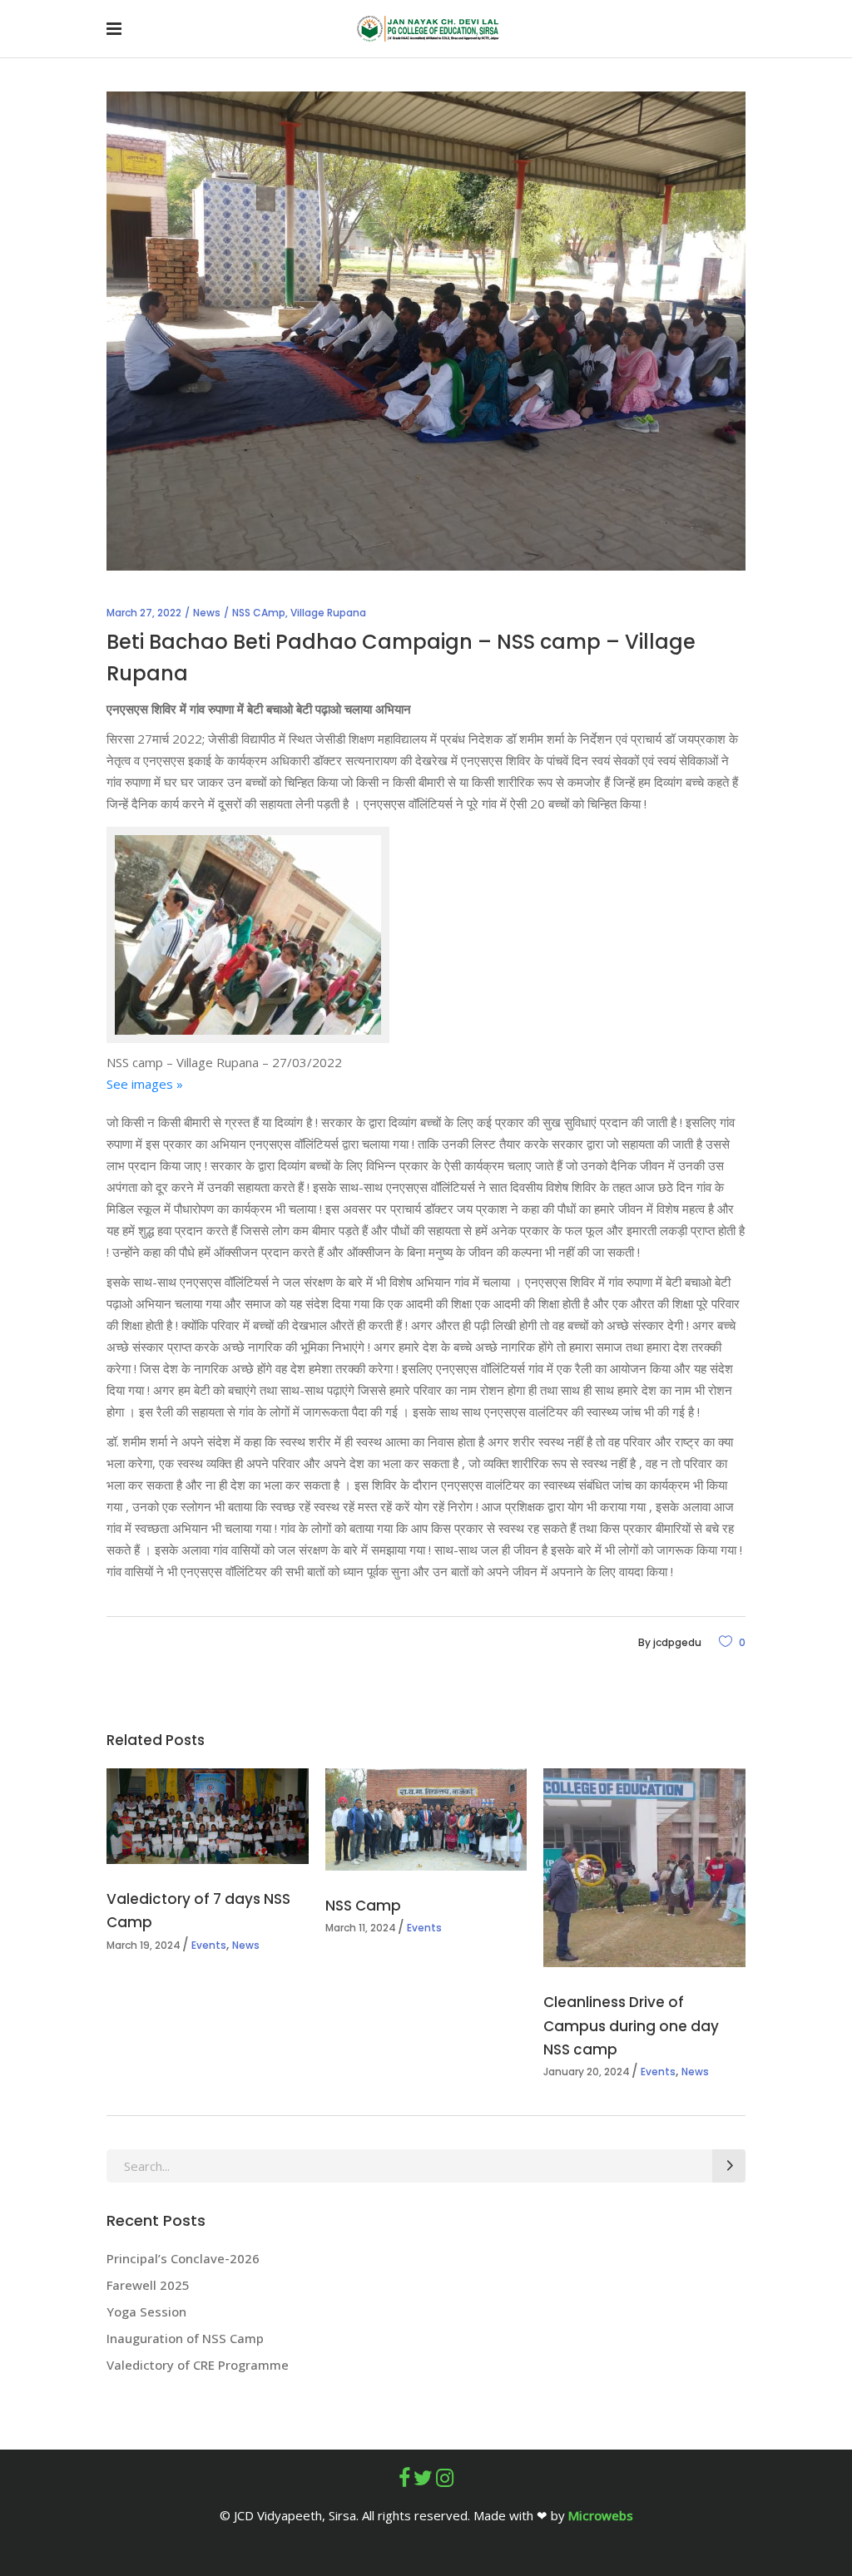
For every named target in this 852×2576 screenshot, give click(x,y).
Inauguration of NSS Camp (185, 2338)
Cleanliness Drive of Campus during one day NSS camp (631, 2025)
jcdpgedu (677, 1642)
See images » (145, 1084)
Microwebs (601, 2515)
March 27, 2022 (144, 613)
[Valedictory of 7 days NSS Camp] (208, 1816)
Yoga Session (146, 2311)
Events (209, 1945)
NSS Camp (363, 1906)
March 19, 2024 (144, 1945)
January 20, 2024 (587, 2072)
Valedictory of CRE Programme (198, 2365)
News (207, 613)
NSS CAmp (259, 613)
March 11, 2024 (361, 1928)
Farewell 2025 (148, 2285)
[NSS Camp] (426, 1820)
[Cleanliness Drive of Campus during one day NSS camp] (644, 1868)
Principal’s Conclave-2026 (185, 2258)
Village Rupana (328, 613)
